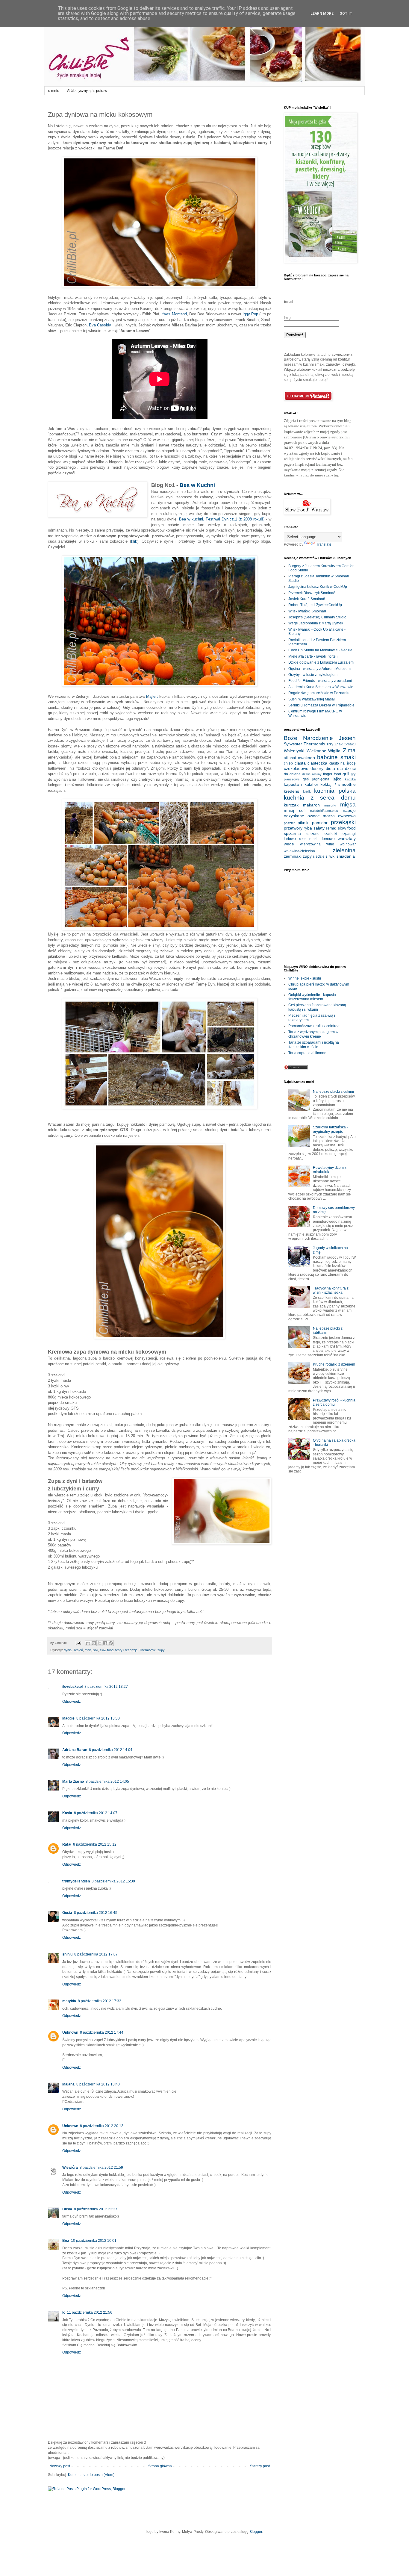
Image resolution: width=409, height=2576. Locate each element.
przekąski (343, 822)
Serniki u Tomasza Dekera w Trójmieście (321, 705)
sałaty (319, 828)
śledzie (319, 856)
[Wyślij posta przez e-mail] (78, 1643)
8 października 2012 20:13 (102, 2126)
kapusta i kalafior (301, 784)
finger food (332, 774)
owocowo (347, 816)
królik (307, 791)
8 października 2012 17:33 (100, 2001)
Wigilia (334, 751)
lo (64, 2312)
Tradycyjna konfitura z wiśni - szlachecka (331, 1290)
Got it (346, 13)
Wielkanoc (316, 751)
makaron (311, 805)
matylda (69, 2001)
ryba (308, 828)
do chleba (292, 774)
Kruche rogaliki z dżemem (334, 1364)
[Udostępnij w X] (99, 1643)
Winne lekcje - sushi (305, 978)
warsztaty (347, 839)
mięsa (348, 805)
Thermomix (147, 1650)
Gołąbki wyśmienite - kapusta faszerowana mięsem (312, 997)
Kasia (67, 1813)
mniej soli (91, 1650)
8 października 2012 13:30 (98, 1718)
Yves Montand (174, 314)
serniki (331, 828)
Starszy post (260, 2466)
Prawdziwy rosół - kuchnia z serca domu (334, 1402)
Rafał (67, 1844)
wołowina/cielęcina (299, 851)
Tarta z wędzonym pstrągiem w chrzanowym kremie (313, 1034)
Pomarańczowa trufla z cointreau (315, 1026)
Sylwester (293, 744)
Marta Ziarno (73, 1782)
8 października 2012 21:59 (101, 2168)
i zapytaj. (331, 475)
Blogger (256, 2532)
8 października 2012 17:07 (96, 1954)
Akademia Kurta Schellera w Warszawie (321, 687)
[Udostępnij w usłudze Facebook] (105, 1643)
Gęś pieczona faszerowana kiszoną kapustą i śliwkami (317, 1007)
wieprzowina (310, 844)
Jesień (78, 1650)
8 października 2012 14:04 (111, 1750)
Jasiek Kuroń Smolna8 (307, 599)
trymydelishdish (76, 1881)
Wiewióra (70, 2168)
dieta (330, 768)
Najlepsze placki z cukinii (333, 1092)
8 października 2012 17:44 (102, 2032)
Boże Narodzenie (308, 738)
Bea (66, 2241)
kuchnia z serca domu (320, 798)
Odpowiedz (72, 1702)
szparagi (349, 834)
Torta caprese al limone (307, 1053)
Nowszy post (60, 2466)
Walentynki (294, 751)
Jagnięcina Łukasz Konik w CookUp (318, 587)
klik (134, 541)
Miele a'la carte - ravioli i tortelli (313, 656)
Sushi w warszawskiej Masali (312, 699)
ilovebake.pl (72, 1687)
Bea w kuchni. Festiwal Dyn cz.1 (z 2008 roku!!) (222, 519)
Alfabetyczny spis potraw (87, 91)
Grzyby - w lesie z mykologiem (313, 675)
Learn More (322, 13)
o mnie (54, 91)
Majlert (152, 696)
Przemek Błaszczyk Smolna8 (312, 593)
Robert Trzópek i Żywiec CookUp (315, 605)
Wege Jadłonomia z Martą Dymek (316, 623)
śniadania (346, 856)
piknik (303, 823)
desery (317, 768)
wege (289, 844)
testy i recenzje (126, 1650)
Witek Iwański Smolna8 (307, 611)
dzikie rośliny (312, 774)
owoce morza (321, 816)
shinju (67, 1954)
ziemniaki (293, 856)
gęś (306, 779)
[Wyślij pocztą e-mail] (88, 1643)
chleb (288, 763)
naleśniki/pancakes (324, 811)
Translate (324, 544)
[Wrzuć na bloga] (94, 1643)
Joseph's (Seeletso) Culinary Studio (317, 617)
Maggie (68, 1718)
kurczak (291, 805)
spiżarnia (292, 833)
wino (330, 844)
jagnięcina (321, 779)
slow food (107, 1650)
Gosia (67, 1913)
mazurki (330, 805)
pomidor (320, 823)
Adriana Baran (75, 1750)
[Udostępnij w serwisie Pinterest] (111, 1643)
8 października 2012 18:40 (98, 2084)
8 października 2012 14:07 (96, 1813)
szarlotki (330, 834)
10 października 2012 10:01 (94, 2241)
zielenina (344, 850)
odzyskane (294, 816)
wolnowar (348, 844)
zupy (161, 1650)
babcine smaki (336, 757)
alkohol (290, 758)
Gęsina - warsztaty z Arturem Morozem (319, 669)
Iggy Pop (250, 314)
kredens (291, 791)
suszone (313, 834)
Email (288, 302)
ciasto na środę (343, 763)
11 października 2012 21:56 (90, 2312)
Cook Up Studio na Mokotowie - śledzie (320, 650)
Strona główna (160, 2466)
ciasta (300, 763)
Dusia (67, 2209)
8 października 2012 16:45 (96, 1913)
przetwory (293, 828)
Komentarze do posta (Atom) (91, 2475)
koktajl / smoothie (338, 784)
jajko (337, 779)
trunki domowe (322, 839)
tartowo (290, 839)
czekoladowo (296, 768)
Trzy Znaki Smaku (341, 744)
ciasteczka (317, 763)
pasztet (289, 823)
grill (346, 774)
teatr (302, 839)
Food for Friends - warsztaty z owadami (320, 681)
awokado (306, 758)
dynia (68, 1650)
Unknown (70, 2032)
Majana (68, 2084)
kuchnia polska (335, 791)
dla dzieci (346, 768)
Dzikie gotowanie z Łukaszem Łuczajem (321, 662)
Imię (287, 318)
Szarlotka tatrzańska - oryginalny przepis (330, 1129)
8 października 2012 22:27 (96, 2209)
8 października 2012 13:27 (106, 1687)
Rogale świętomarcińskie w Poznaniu (319, 693)
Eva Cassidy (100, 325)
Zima (349, 750)
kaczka (350, 779)
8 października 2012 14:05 (107, 1782)
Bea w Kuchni (197, 485)
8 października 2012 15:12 (95, 1844)
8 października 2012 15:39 (113, 1881)
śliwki (330, 856)
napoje (349, 810)
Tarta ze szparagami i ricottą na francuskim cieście (314, 1045)
